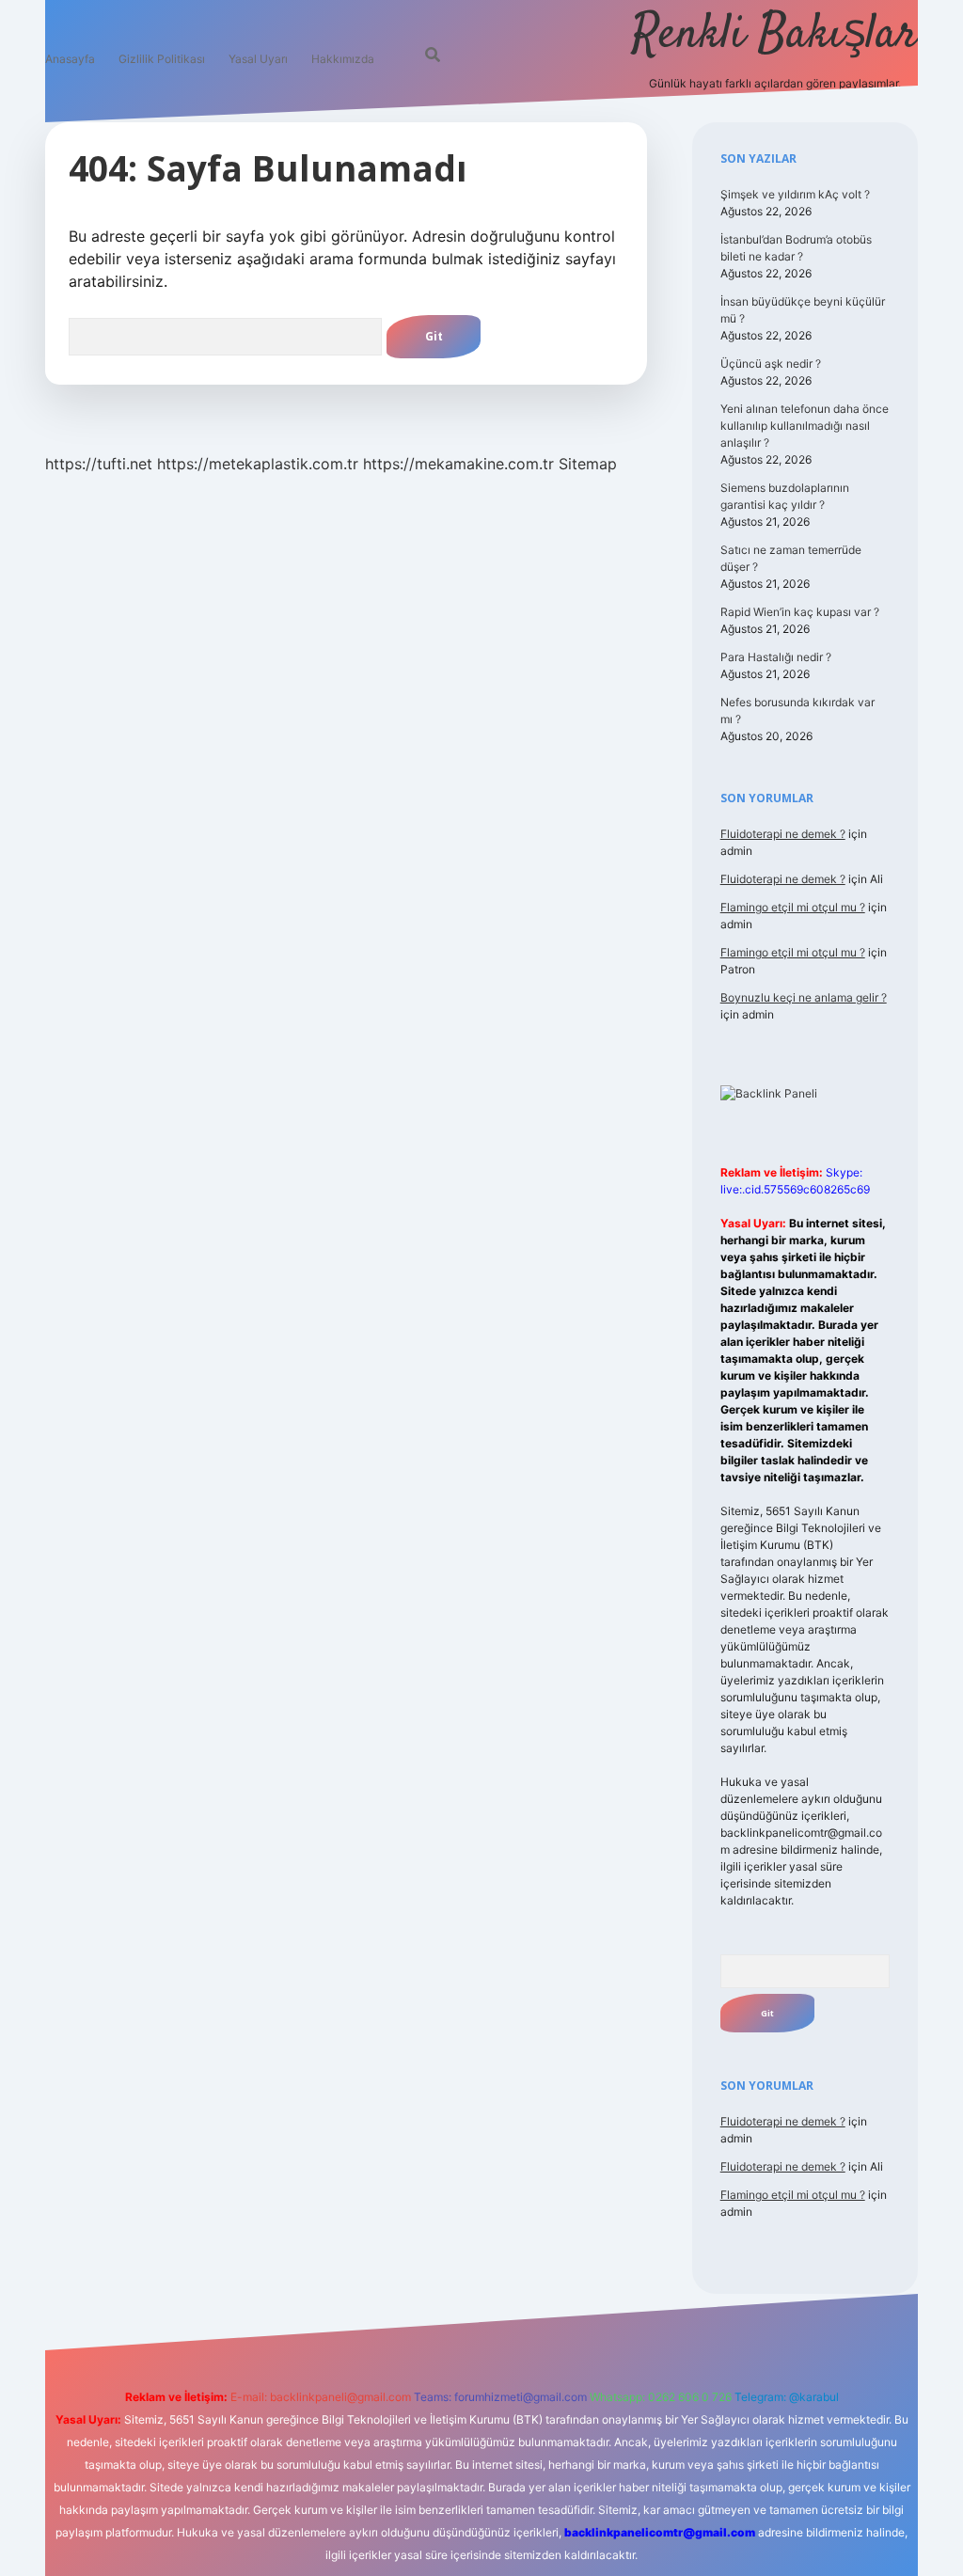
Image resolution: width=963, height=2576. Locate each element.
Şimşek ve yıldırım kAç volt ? (795, 194)
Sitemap (588, 464)
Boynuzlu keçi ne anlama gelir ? (804, 997)
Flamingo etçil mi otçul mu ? (793, 907)
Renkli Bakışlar (775, 35)
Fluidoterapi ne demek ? (783, 834)
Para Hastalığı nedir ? (776, 657)
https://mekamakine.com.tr (458, 464)
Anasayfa (70, 59)
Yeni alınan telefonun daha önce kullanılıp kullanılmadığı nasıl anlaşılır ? (805, 426)
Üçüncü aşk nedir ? (771, 363)
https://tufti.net (99, 464)
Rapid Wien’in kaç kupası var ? (800, 612)
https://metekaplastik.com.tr (258, 464)
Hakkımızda (343, 59)
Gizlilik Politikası (162, 59)
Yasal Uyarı (258, 59)
